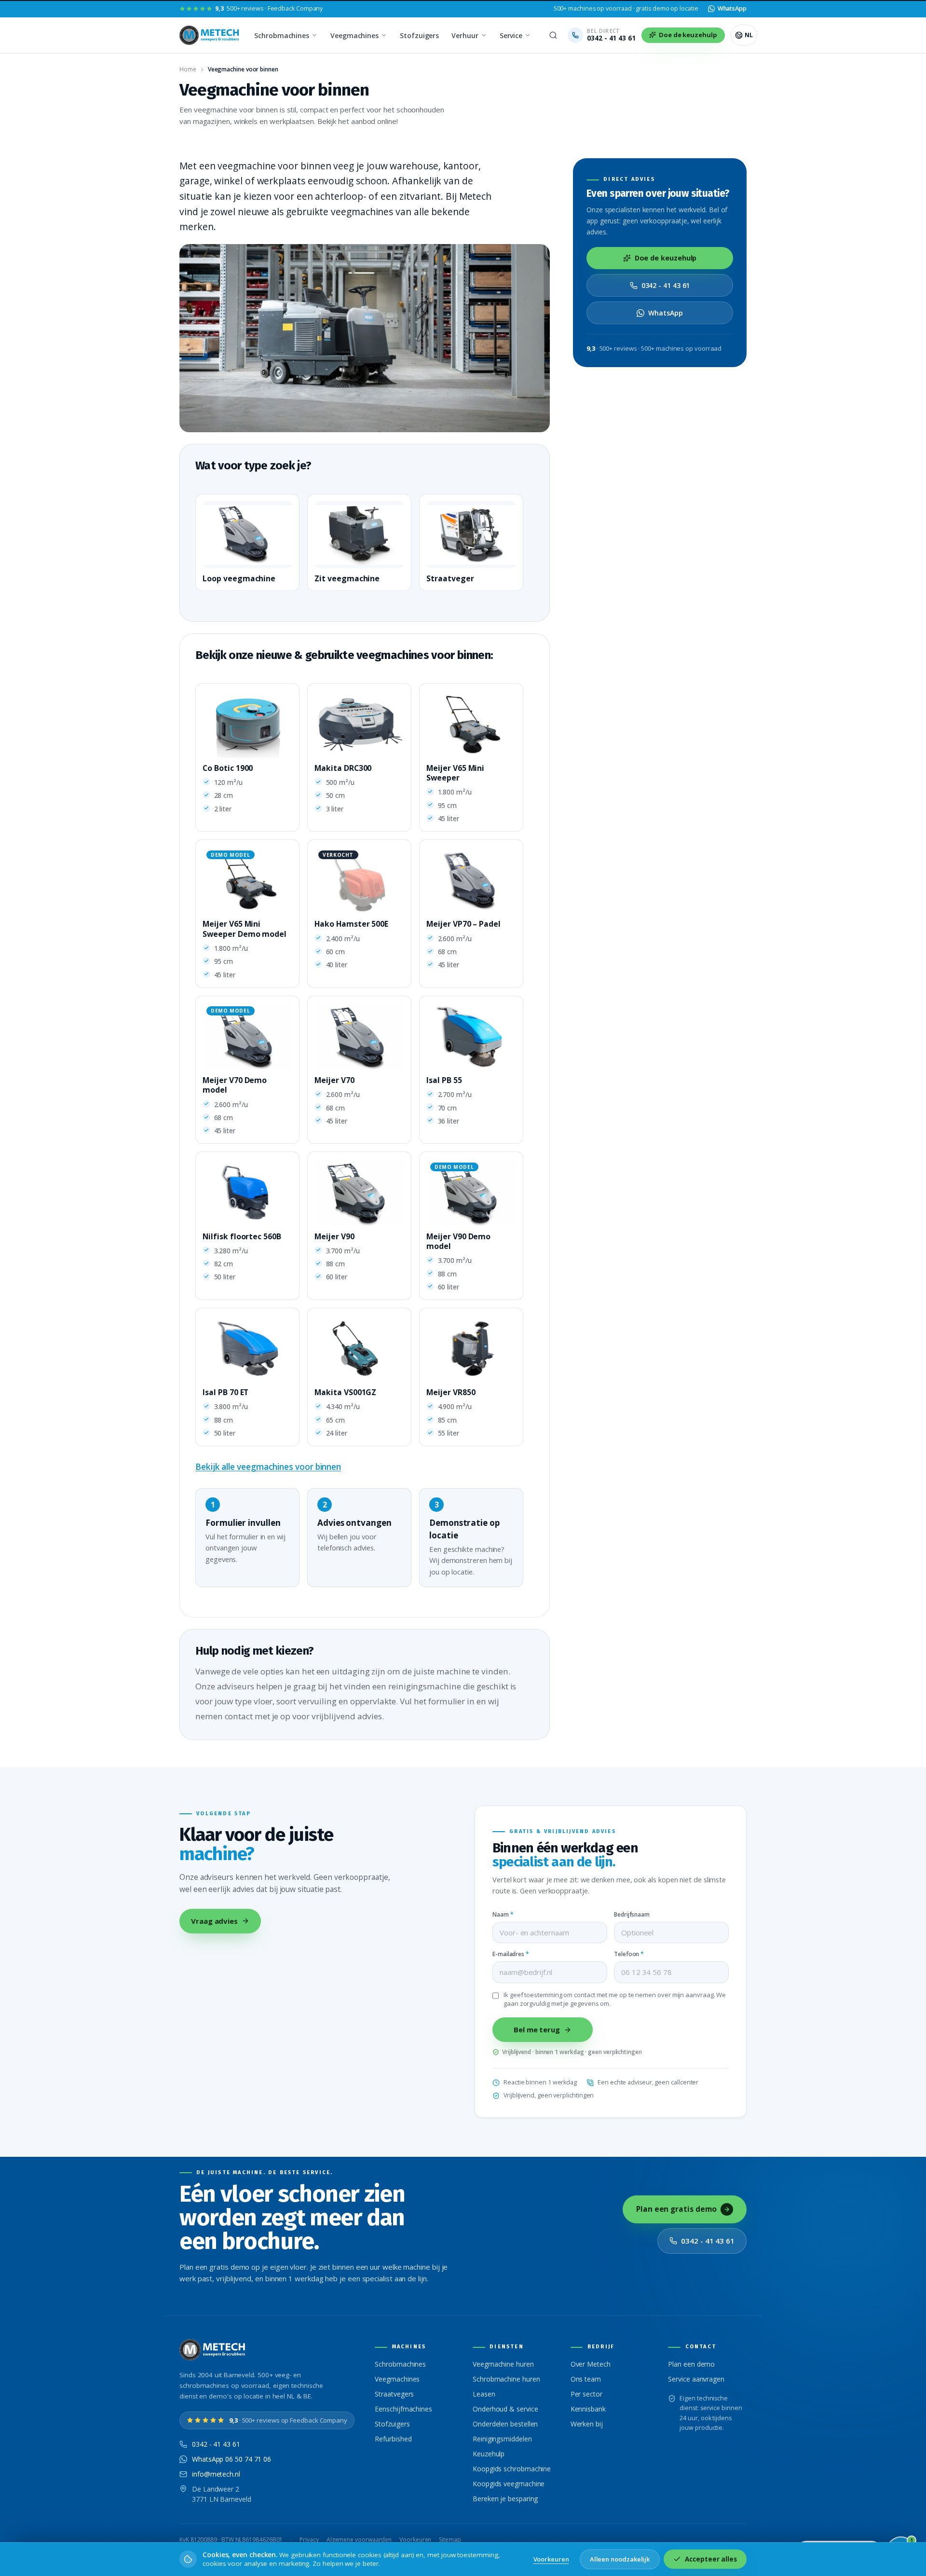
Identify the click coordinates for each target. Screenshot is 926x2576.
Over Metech (591, 2364)
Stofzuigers (419, 35)
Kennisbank (588, 2409)
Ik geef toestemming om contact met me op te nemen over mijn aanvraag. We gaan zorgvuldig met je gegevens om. (615, 1999)
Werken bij (587, 2424)
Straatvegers (394, 2394)
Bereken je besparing (505, 2499)
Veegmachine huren (503, 2364)
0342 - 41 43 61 (666, 285)
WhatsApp (665, 313)
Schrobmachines (282, 35)
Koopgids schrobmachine (512, 2469)
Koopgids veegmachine (509, 2484)
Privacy (309, 2540)
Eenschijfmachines (403, 2409)
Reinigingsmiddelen (502, 2439)
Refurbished (393, 2439)
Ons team (586, 2379)
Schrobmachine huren (506, 2379)
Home (188, 69)
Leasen (484, 2394)
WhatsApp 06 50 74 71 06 (231, 2459)
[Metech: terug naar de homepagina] (210, 35)
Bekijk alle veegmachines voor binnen (268, 1467)
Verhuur (465, 35)
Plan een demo (691, 2364)
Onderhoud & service (505, 2409)
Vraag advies (214, 1921)
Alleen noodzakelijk (620, 2559)
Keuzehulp (489, 2454)
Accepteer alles (711, 2559)
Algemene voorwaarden (359, 2540)
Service (511, 35)
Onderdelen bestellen (505, 2424)
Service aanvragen (696, 2379)
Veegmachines (354, 35)
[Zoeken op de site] (553, 35)
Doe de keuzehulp (666, 258)
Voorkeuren (415, 2540)
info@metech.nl (216, 2474)
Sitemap (450, 2540)
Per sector (586, 2394)
